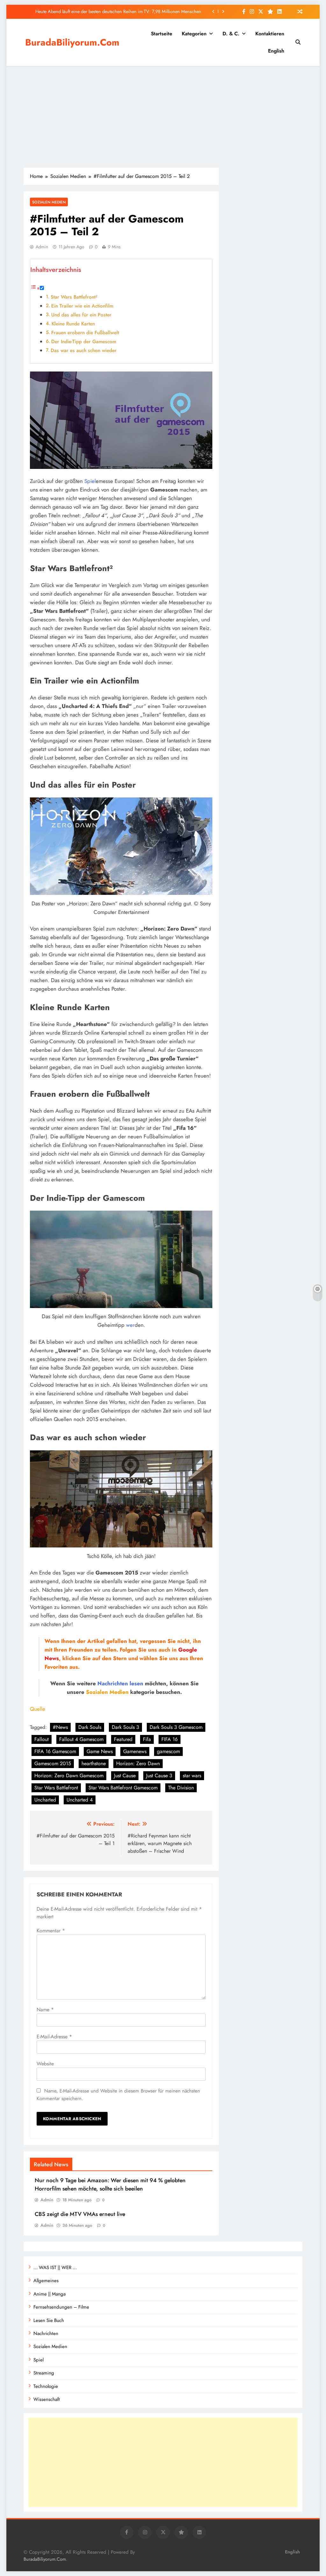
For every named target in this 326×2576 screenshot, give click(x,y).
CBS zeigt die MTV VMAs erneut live (166, 11)
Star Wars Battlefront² (74, 297)
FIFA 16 (170, 1739)
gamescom (168, 1751)
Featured (123, 1739)
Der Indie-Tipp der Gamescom (84, 342)
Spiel (90, 481)
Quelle (38, 1709)
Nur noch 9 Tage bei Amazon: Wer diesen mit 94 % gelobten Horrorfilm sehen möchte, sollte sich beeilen (110, 2184)
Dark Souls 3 (125, 1727)
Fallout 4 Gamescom (81, 1739)
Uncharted (45, 1800)
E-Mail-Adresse (54, 2037)
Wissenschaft (47, 2399)
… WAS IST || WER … (55, 2268)
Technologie (46, 2386)
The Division (181, 1788)
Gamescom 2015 (53, 1763)
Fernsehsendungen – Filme (61, 2307)
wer (130, 1325)
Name (45, 2010)
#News (60, 1727)
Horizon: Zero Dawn (138, 1763)
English (276, 51)
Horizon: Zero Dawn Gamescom (69, 1776)
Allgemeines (46, 2281)
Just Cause (125, 1776)
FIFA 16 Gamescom (55, 1751)
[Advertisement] (163, 117)
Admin (42, 247)
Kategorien (194, 34)
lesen (136, 1683)
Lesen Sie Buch (49, 2320)
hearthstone (94, 1763)
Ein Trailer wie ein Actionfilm (82, 306)
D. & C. (231, 34)
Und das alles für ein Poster (81, 315)
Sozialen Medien (49, 202)
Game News (100, 1751)
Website (45, 2064)
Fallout (42, 1739)
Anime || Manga (50, 2294)
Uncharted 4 (80, 1800)
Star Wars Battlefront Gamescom (123, 1788)
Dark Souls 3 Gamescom (176, 1727)
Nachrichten (113, 1683)
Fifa (147, 1739)
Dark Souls (90, 1727)
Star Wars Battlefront (56, 1788)
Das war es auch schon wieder (84, 350)
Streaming (44, 2373)
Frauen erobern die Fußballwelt (85, 333)
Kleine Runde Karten (73, 324)
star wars (192, 1776)
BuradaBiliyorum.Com (72, 42)
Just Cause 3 (159, 1776)
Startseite (162, 34)
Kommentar (51, 1931)
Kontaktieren (270, 34)
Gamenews (135, 1751)
